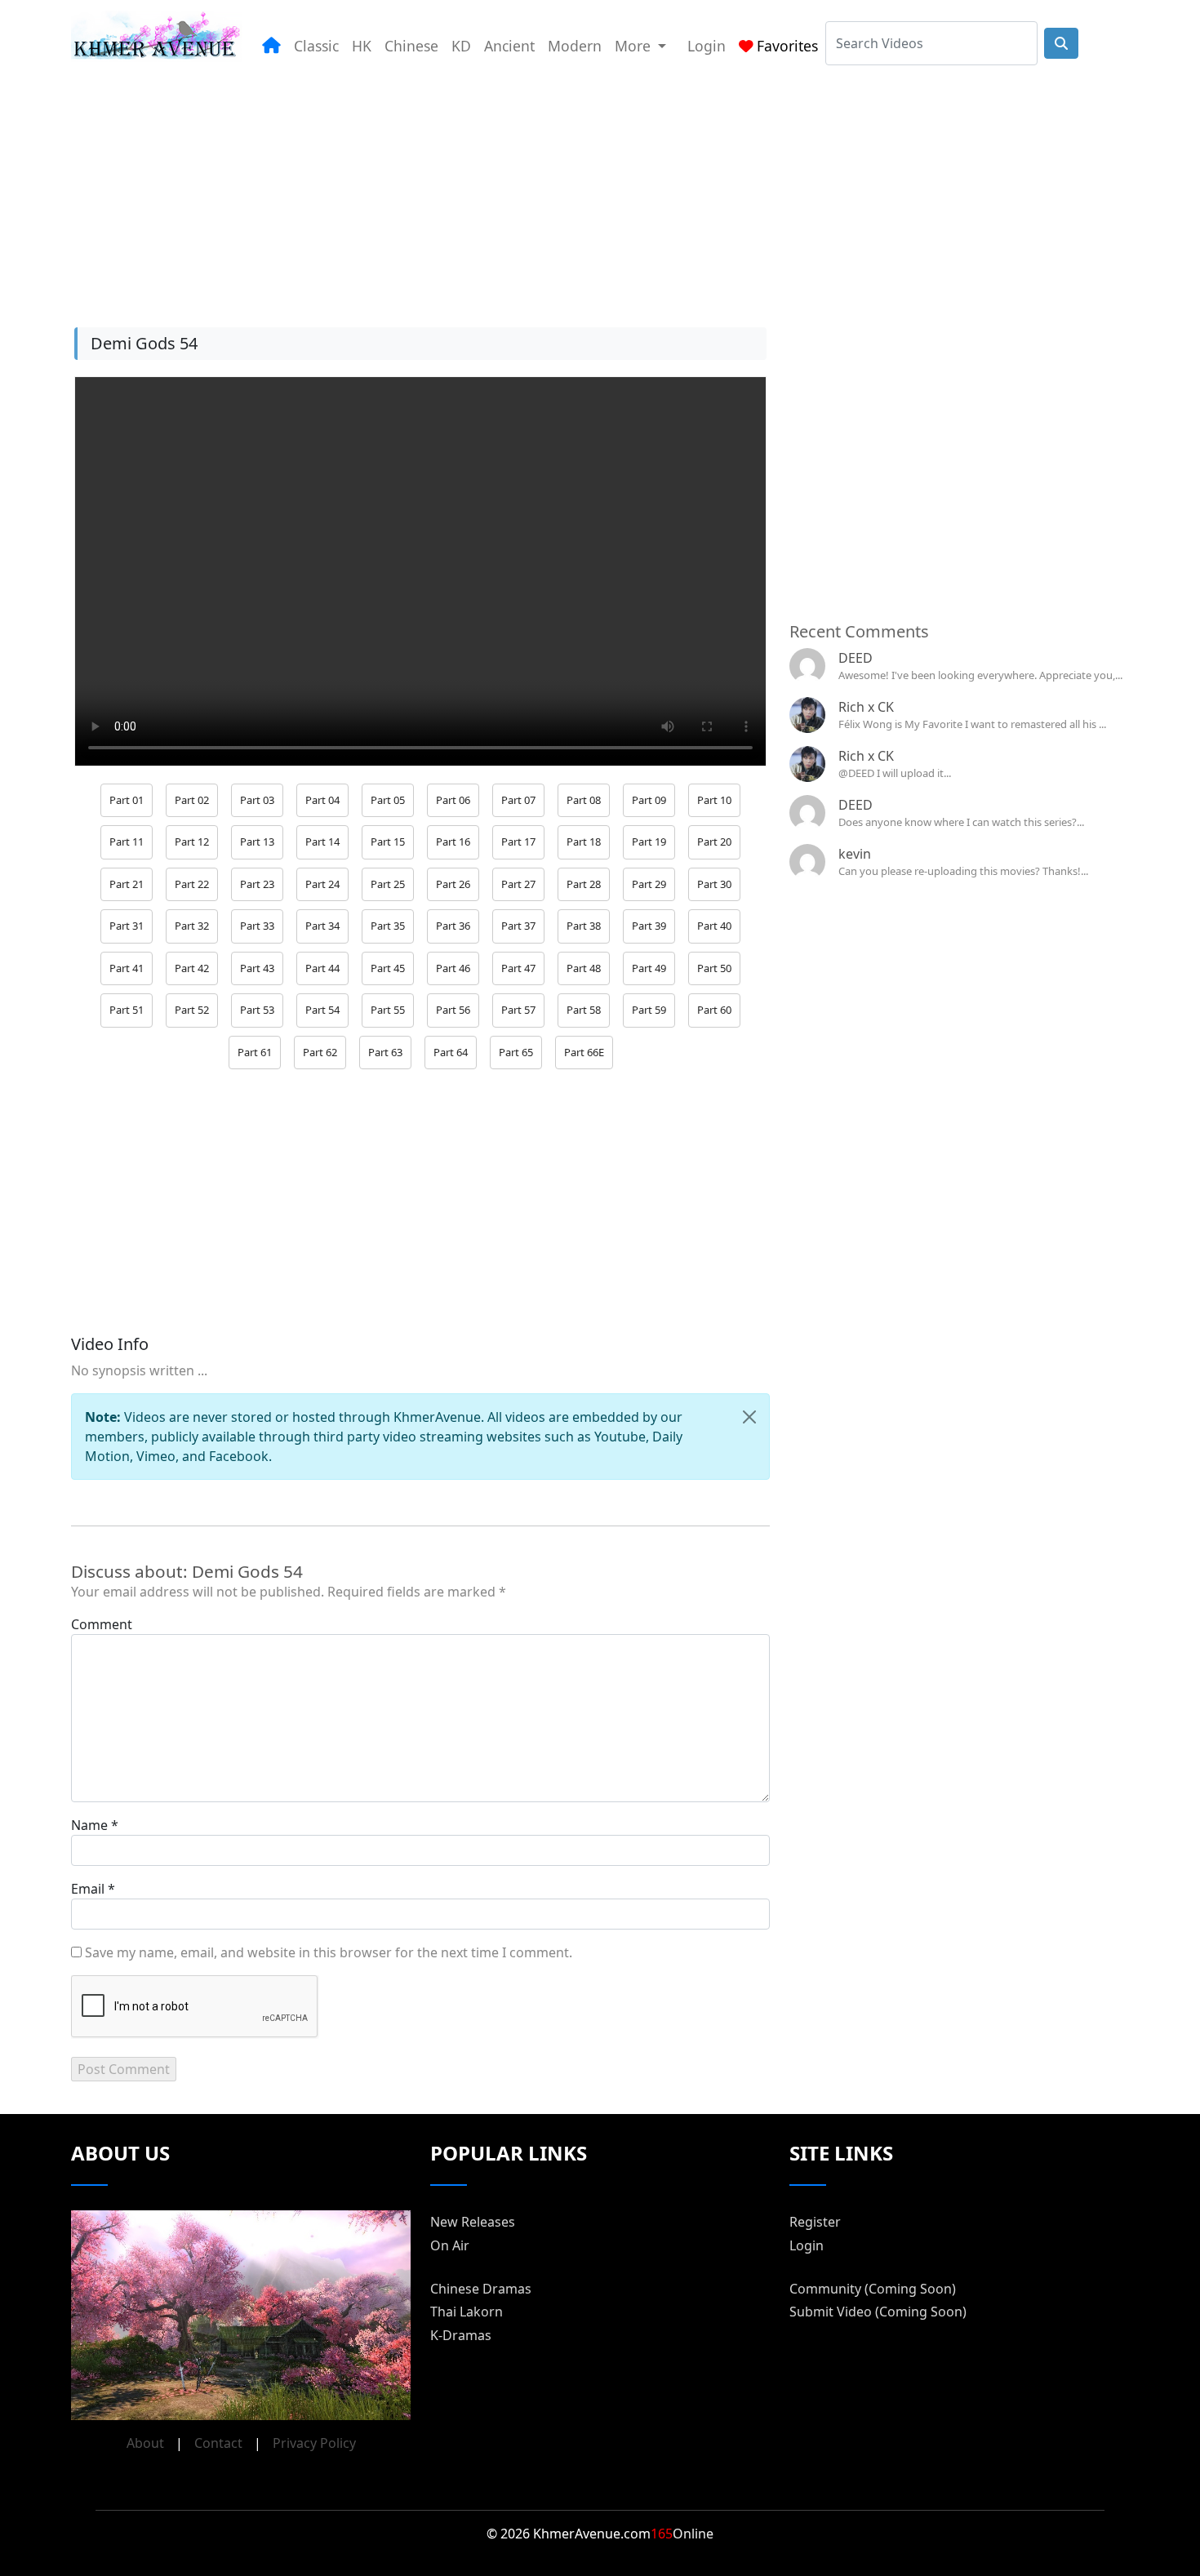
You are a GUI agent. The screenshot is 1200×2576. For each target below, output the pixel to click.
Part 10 (714, 800)
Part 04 (322, 800)
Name (89, 1825)
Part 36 (453, 926)
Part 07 (518, 800)
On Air (450, 2245)
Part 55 (388, 1010)
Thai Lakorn (467, 2312)
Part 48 (584, 968)
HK (362, 46)
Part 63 (385, 1052)
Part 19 (649, 842)
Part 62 (320, 1052)
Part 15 (388, 842)
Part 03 (257, 800)
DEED (856, 658)
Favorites (787, 46)
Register (815, 2222)
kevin (855, 854)
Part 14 (322, 842)
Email (88, 1889)
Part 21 (127, 884)
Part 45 (388, 968)
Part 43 (257, 968)
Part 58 (584, 1010)
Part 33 (257, 926)
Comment (102, 1624)
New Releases (473, 2222)
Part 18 (584, 842)
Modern (575, 46)
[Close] (749, 1417)
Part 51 (127, 1010)
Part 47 (518, 968)
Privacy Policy (314, 2443)
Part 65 (516, 1052)
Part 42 (192, 968)
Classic (316, 46)
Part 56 (453, 1010)
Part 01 (127, 800)
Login (707, 46)
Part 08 (584, 800)
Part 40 (714, 926)
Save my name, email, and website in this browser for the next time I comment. (329, 1952)
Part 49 (649, 968)
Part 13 (257, 842)
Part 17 (518, 842)
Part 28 (584, 884)
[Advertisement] (561, 187)
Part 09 (649, 800)
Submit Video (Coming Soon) (878, 2312)
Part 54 (322, 1010)
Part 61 (255, 1052)
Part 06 (453, 800)
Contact (218, 2443)
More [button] (635, 46)
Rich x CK (866, 707)
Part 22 (192, 884)
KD (461, 46)
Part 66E (584, 1052)
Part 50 (714, 968)
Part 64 (451, 1052)
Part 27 (518, 884)
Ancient (509, 46)
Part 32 (192, 926)
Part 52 (192, 1010)
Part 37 (518, 926)
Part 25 (388, 884)
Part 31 (127, 926)
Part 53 (257, 1010)
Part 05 (388, 800)
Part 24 (322, 884)
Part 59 (649, 1010)
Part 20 (714, 842)
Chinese (411, 46)
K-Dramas (461, 2335)
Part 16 (453, 842)
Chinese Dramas (481, 2289)
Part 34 (322, 926)
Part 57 (518, 1010)
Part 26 (453, 884)
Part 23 (257, 884)
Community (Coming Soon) (873, 2289)
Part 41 (127, 968)
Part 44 (322, 968)
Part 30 (714, 884)
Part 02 (192, 800)
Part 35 (388, 926)
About (145, 2443)
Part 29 (649, 884)
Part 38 (584, 926)
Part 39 (649, 926)
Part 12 (192, 842)
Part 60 (714, 1010)
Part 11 (127, 842)
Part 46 (453, 968)
